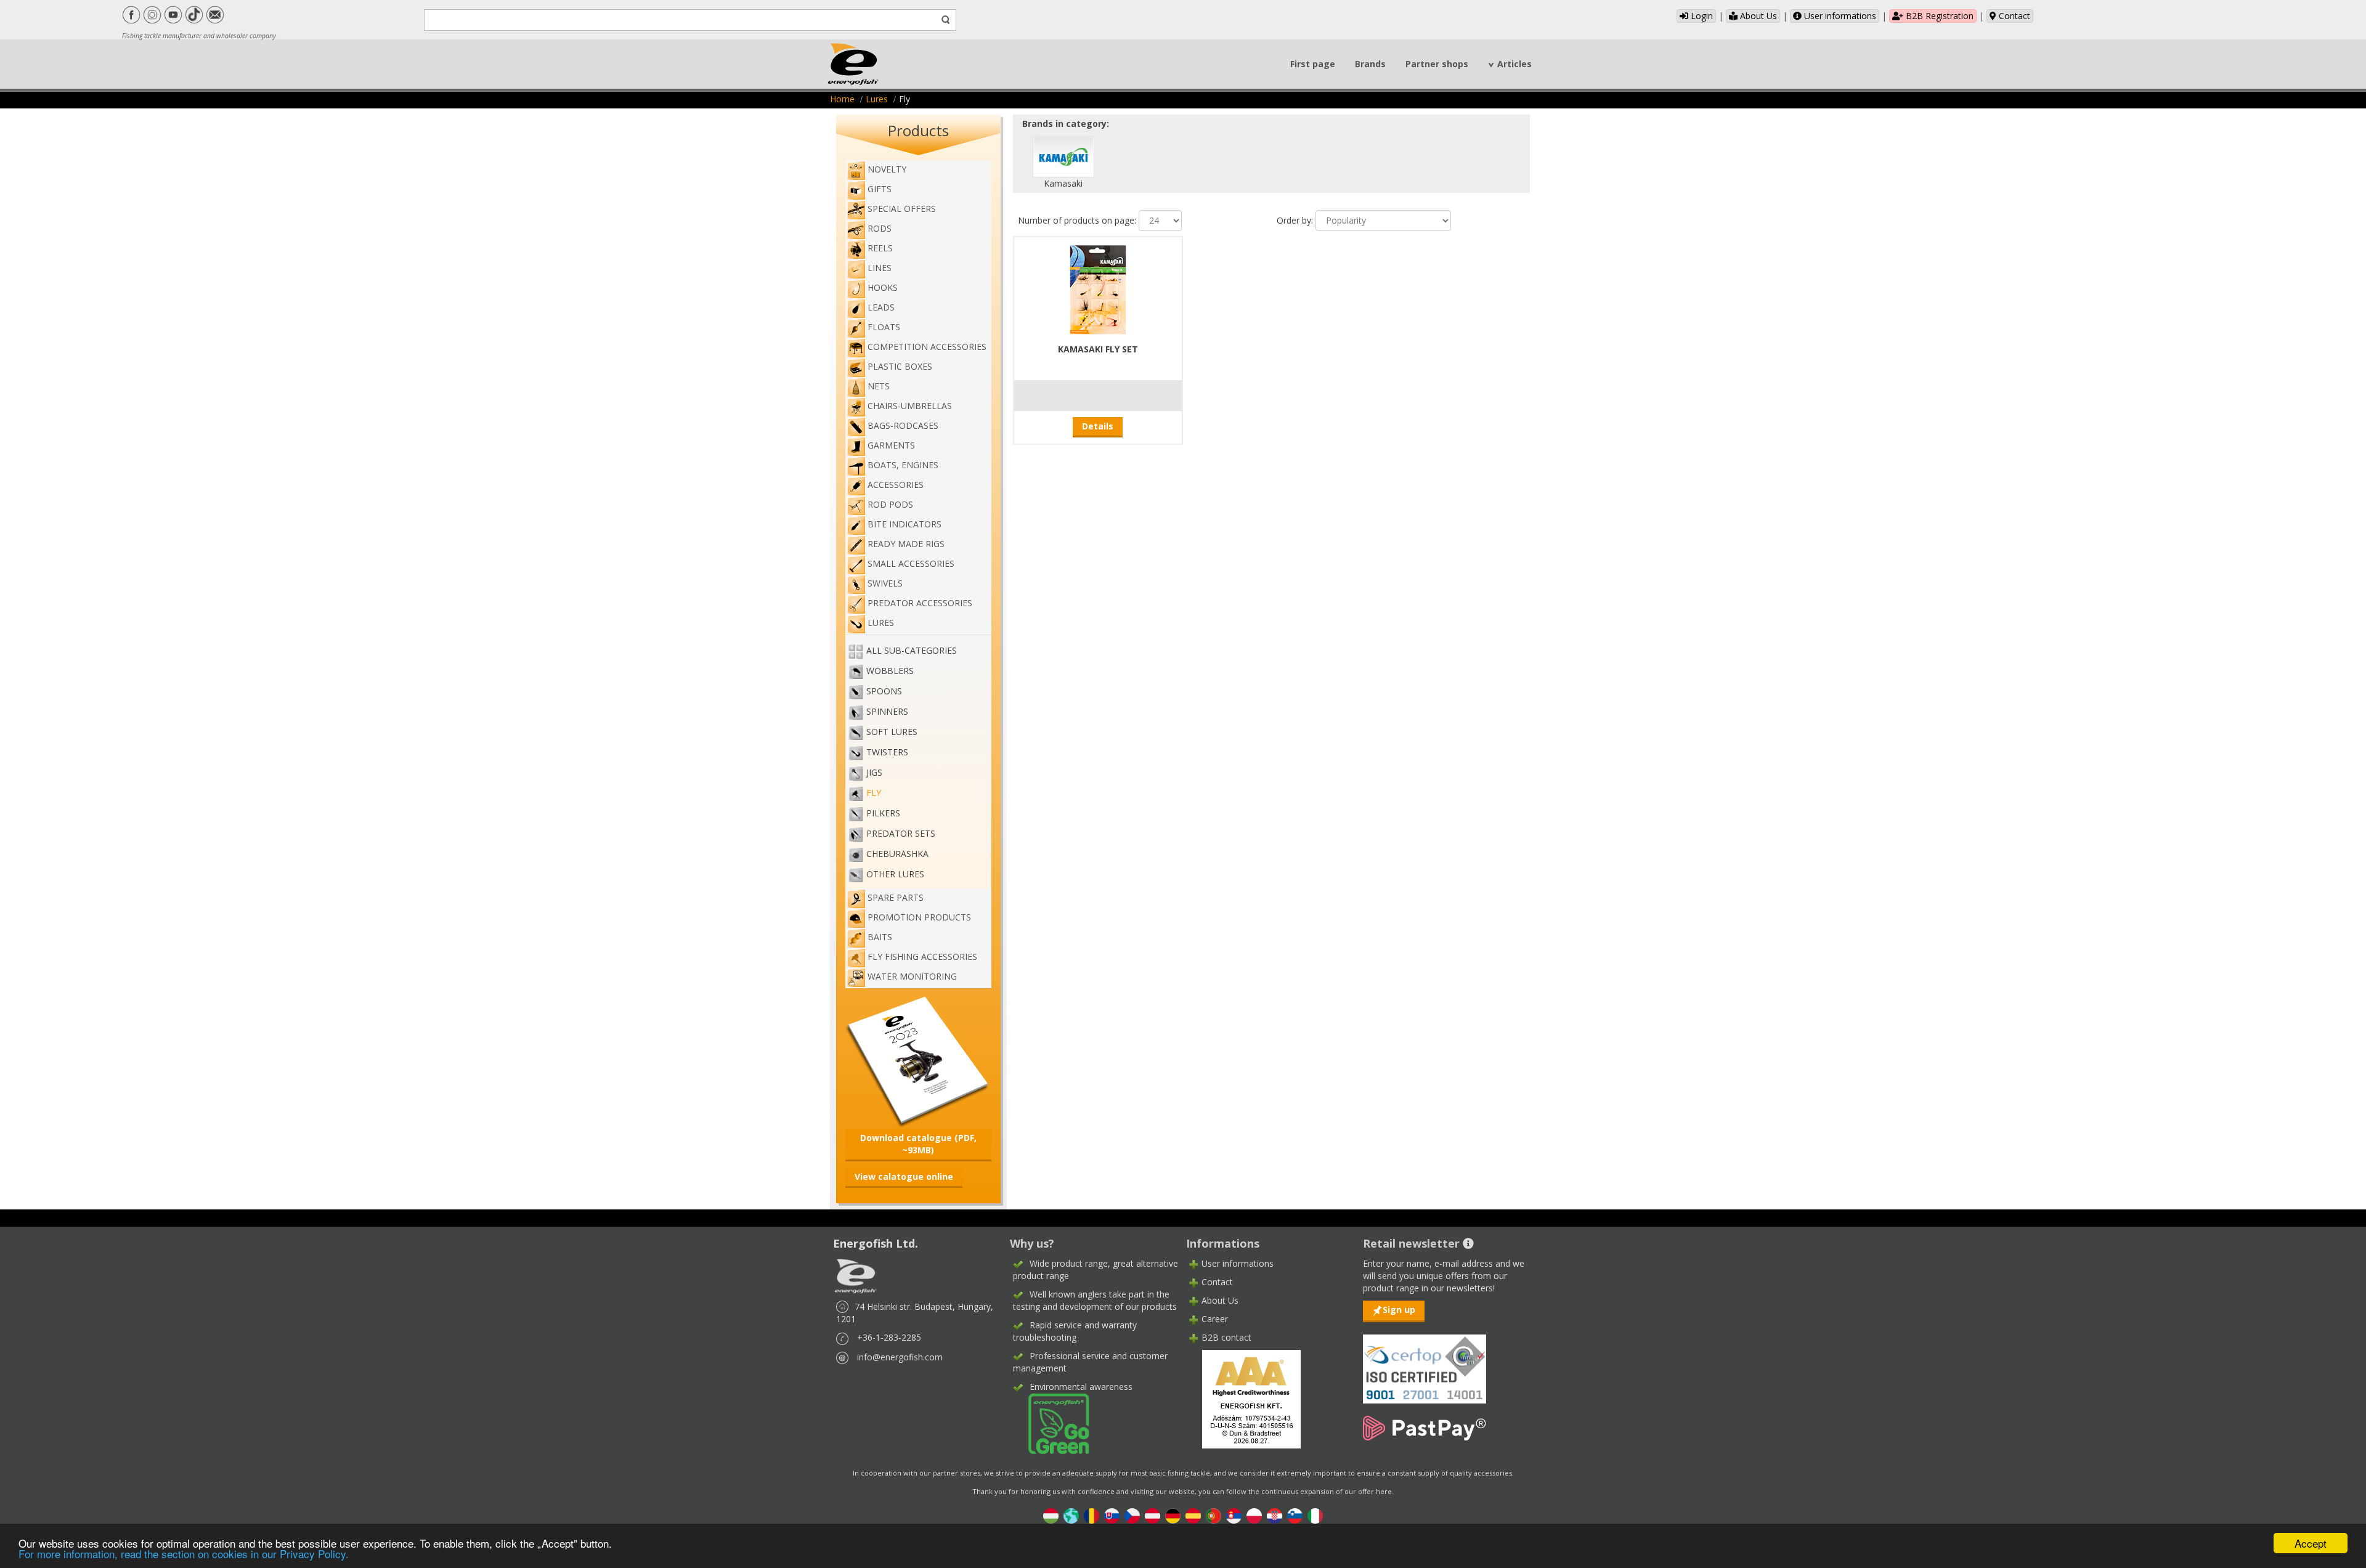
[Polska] (1254, 1515)
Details (1098, 426)
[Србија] (1234, 1515)
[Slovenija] (1295, 1515)
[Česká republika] (1132, 1515)
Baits (880, 937)
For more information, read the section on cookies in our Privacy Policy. (184, 1554)
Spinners (887, 711)
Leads (881, 307)
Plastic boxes (900, 366)
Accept (2311, 1543)
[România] (1092, 1515)
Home (842, 99)
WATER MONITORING (912, 976)
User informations (1839, 16)
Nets (879, 386)
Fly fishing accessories (922, 957)
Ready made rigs (906, 544)
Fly (874, 793)
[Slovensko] (1112, 1515)
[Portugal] (1213, 1515)
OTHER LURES (895, 874)
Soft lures (892, 732)
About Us (1757, 16)
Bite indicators (905, 524)
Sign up (1399, 1310)
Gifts (880, 189)
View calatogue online (904, 1176)
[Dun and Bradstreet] (1243, 1398)
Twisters (887, 752)
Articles (1514, 64)
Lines (880, 268)
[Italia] (1315, 1515)
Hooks (883, 287)
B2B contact (1226, 1337)
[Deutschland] (1173, 1515)
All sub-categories (912, 650)
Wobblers (890, 671)
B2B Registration (1938, 16)
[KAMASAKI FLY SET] (1098, 288)
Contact (2013, 16)
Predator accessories (920, 603)
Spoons (884, 691)
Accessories (896, 485)
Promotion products (919, 917)
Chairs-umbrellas (910, 406)
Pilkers (883, 813)
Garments (891, 445)
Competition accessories (927, 347)
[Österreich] (1153, 1515)
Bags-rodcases (903, 425)
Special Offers (902, 209)
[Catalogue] (918, 1060)
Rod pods (890, 504)
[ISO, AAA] (1425, 1362)
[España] (1193, 1515)
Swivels (885, 583)
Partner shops (1437, 64)
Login (1701, 16)
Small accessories (911, 563)
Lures (877, 99)
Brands (1370, 64)
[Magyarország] (1051, 1515)
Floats (884, 327)
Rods (880, 228)
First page (1313, 64)
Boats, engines (903, 465)
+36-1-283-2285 (889, 1337)
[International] (1071, 1515)
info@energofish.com (900, 1357)
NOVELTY (887, 169)
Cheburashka (897, 854)
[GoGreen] (1051, 1423)
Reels (880, 248)
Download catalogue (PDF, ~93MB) (918, 1144)
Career (1215, 1319)
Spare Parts (896, 897)
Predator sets (901, 833)
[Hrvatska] (1274, 1515)
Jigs (874, 772)
